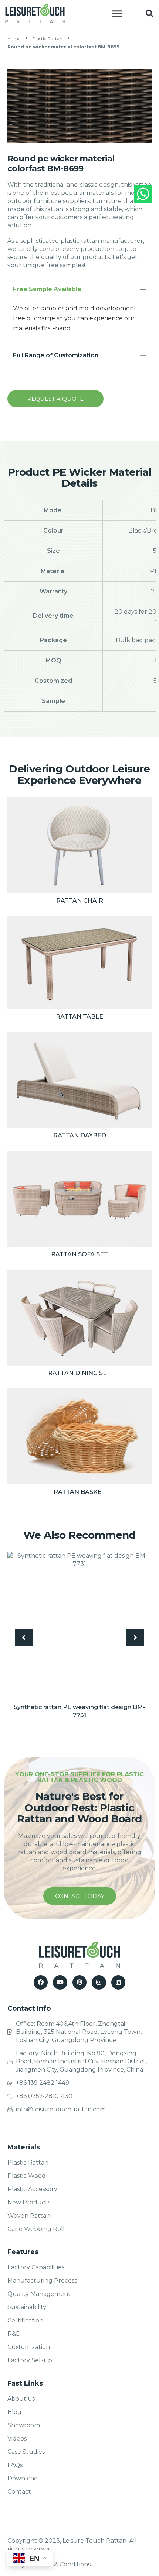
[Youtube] (60, 1974)
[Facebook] (41, 1974)
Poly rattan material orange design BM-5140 (79, 1707)
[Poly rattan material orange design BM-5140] (79, 1624)
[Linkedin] (118, 1974)
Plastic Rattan (47, 39)
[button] (149, 14)
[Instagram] (99, 1974)
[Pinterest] (79, 1974)
